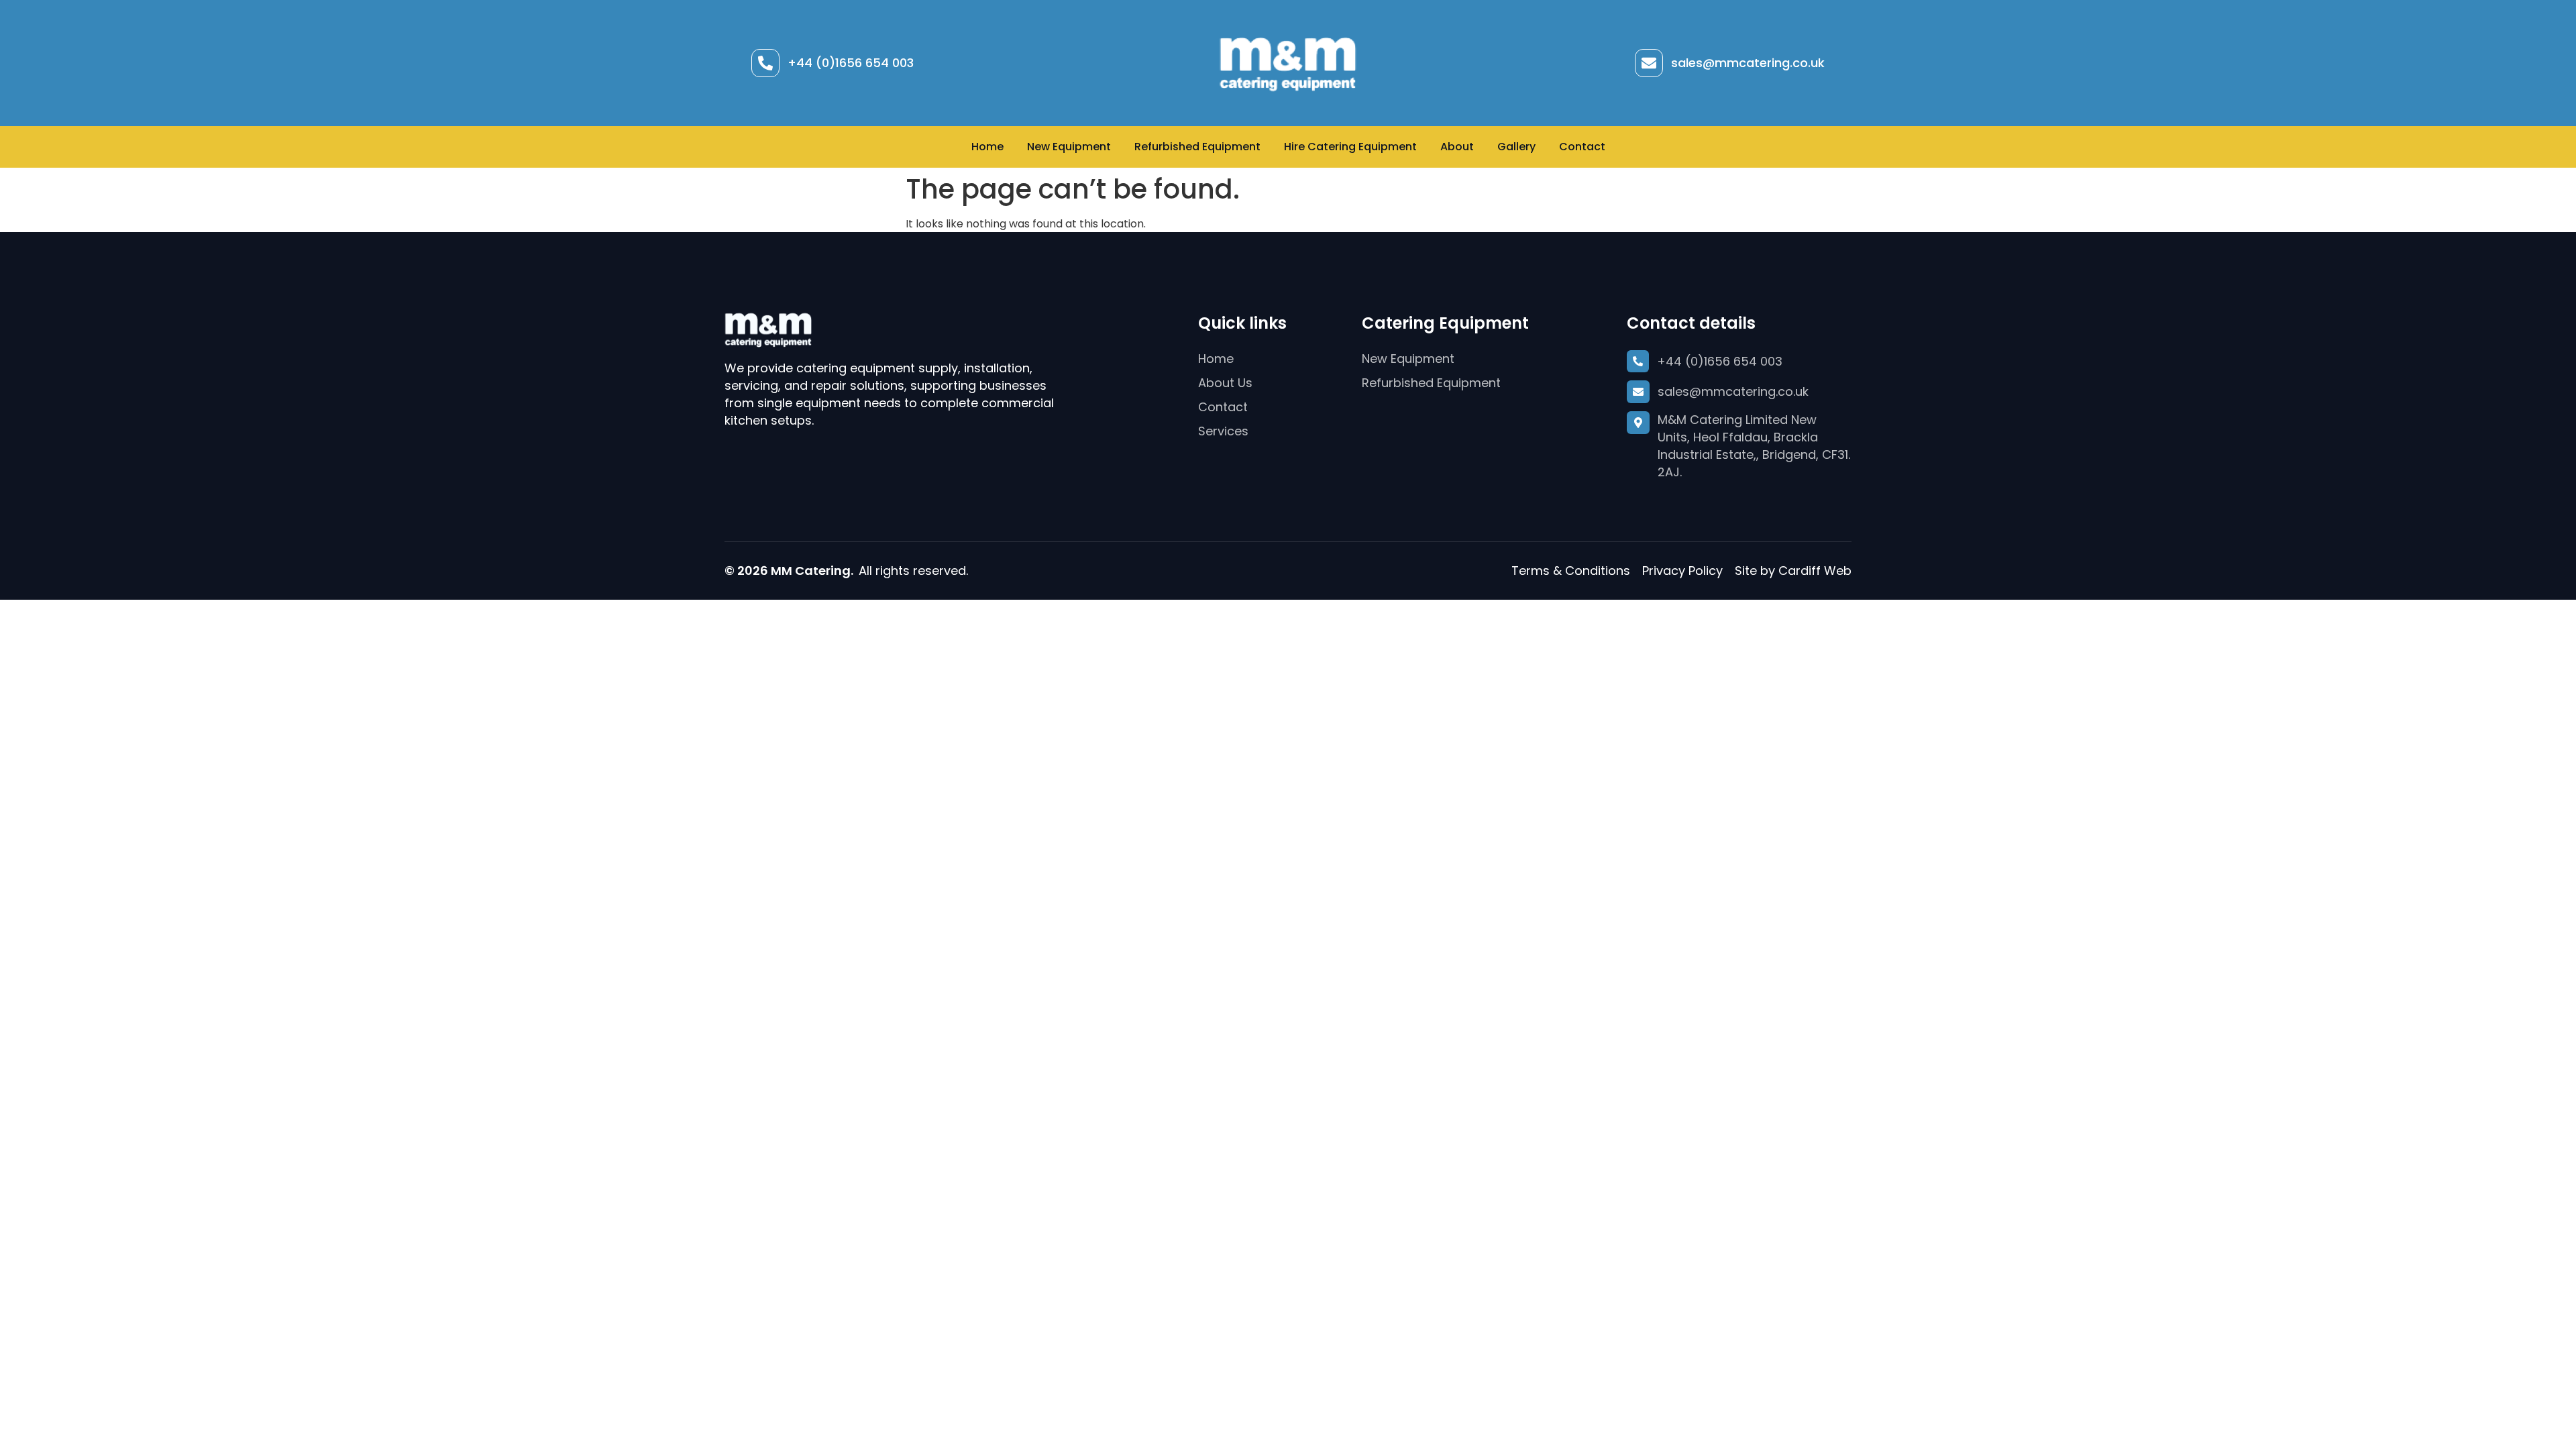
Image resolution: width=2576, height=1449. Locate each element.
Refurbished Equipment (1197, 147)
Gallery (1516, 147)
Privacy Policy (1682, 571)
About (1457, 147)
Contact (1582, 147)
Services (1223, 431)
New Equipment (1069, 147)
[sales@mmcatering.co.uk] (1649, 63)
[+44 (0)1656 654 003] (765, 63)
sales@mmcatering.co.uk (1748, 63)
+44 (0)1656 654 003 (851, 63)
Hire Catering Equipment (1350, 147)
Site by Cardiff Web (1793, 571)
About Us (1225, 383)
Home (987, 147)
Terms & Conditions (1571, 571)
